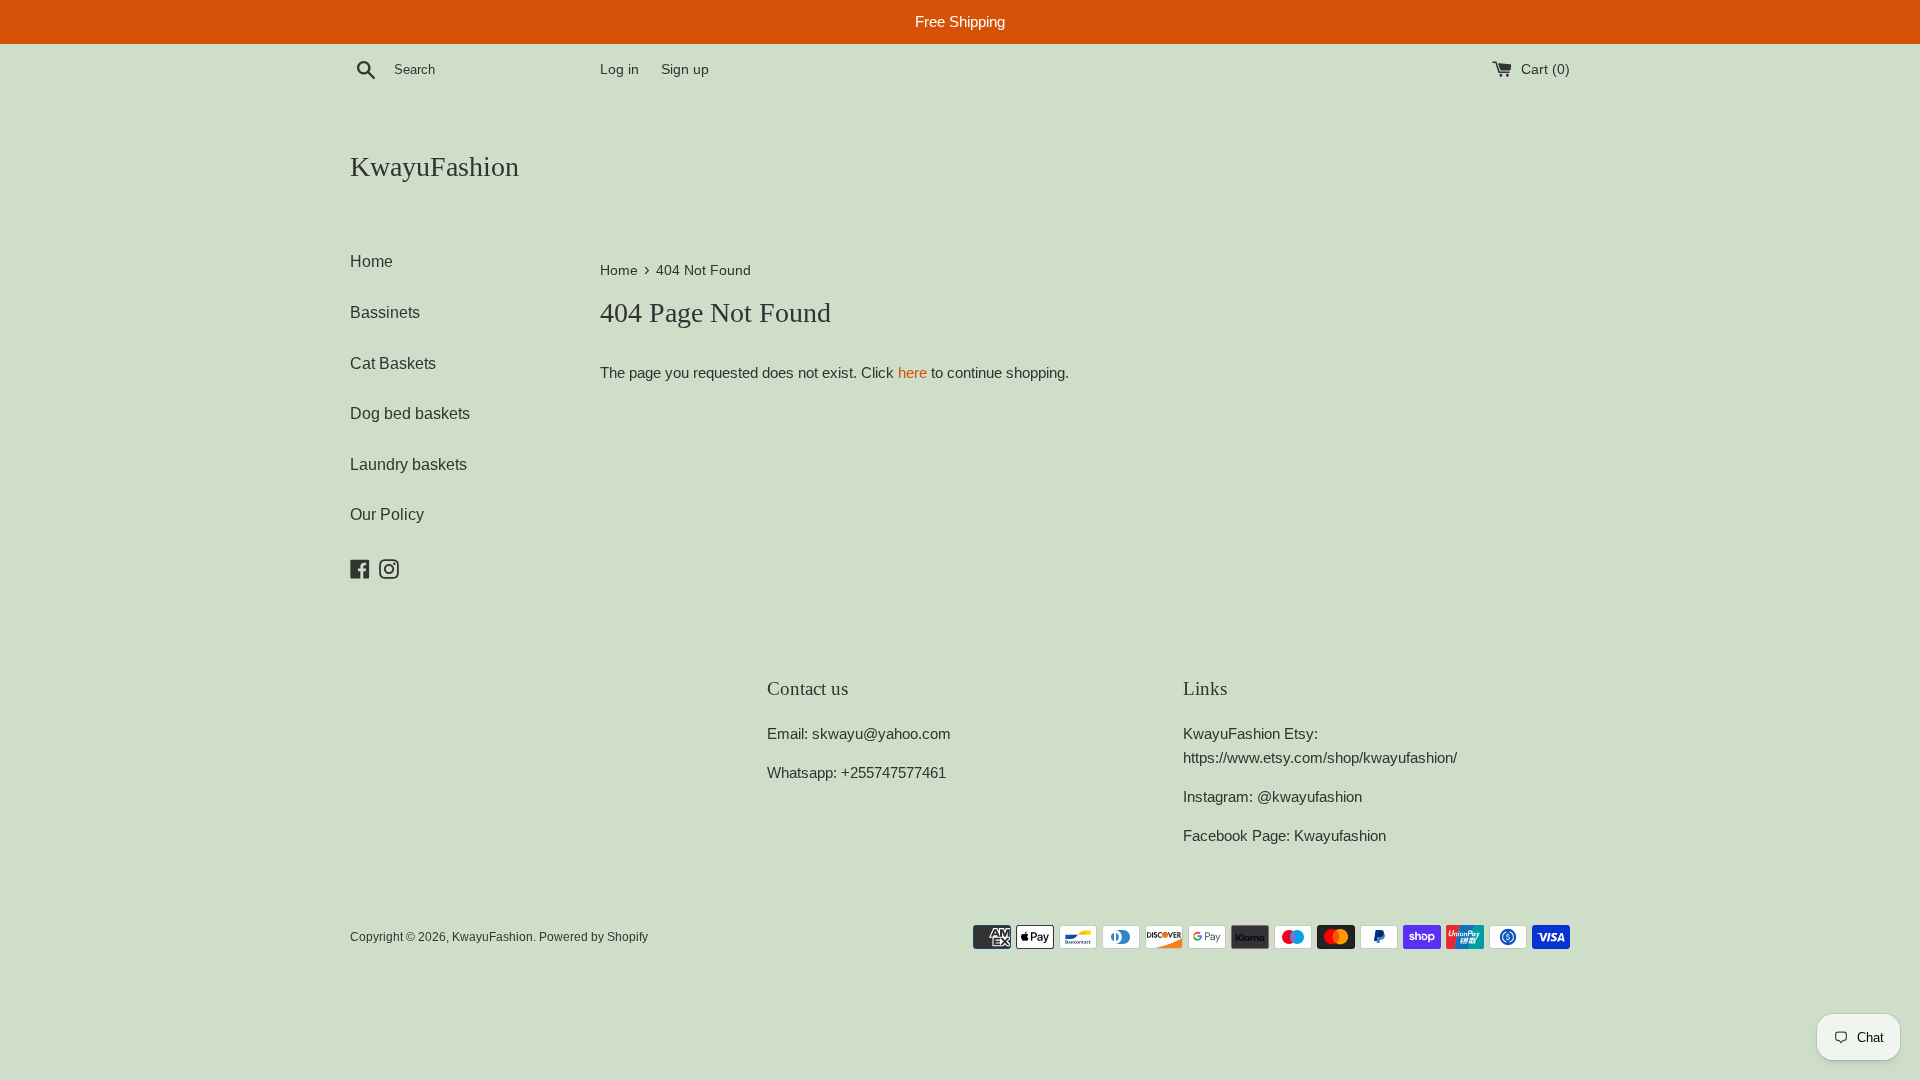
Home (371, 261)
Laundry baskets (408, 464)
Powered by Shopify (593, 937)
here (912, 372)
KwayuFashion (434, 166)
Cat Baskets (393, 363)
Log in (619, 69)
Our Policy (387, 514)
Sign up (685, 69)
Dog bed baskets (410, 413)
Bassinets (385, 312)
